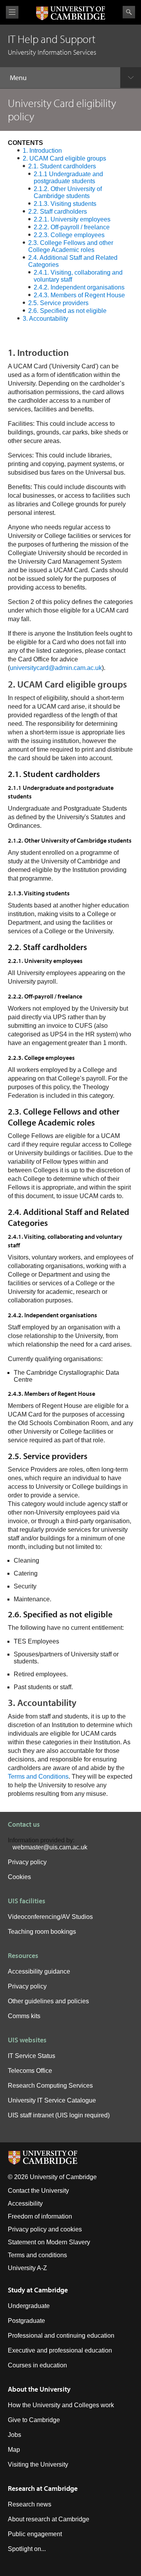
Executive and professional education (60, 2350)
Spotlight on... (27, 2549)
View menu (12, 12)
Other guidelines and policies (48, 2001)
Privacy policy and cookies (45, 2229)
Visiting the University (38, 2464)
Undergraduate (29, 2306)
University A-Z (27, 2268)
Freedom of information (40, 2216)
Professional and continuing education (61, 2336)
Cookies (19, 1877)
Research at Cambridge (43, 2488)
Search (129, 12)
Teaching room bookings (42, 1932)
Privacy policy (27, 1862)
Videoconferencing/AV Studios (50, 1917)
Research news (30, 2504)
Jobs (14, 2435)
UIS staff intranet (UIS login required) (59, 2115)
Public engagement (35, 2534)
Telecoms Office (30, 2071)
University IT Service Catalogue (52, 2100)
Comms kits (24, 2016)
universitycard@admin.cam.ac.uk (56, 668)
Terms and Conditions (38, 1777)
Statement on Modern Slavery (49, 2242)
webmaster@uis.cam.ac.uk (50, 1847)
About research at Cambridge (49, 2519)
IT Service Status (32, 2056)
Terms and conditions (37, 2255)
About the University (39, 2389)
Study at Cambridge (38, 2290)
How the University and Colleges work (61, 2405)
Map (14, 2450)
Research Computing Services (50, 2086)
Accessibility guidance (39, 1971)
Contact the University (38, 2191)
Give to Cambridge (34, 2420)
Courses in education (37, 2365)
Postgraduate (26, 2321)
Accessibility (25, 2204)
